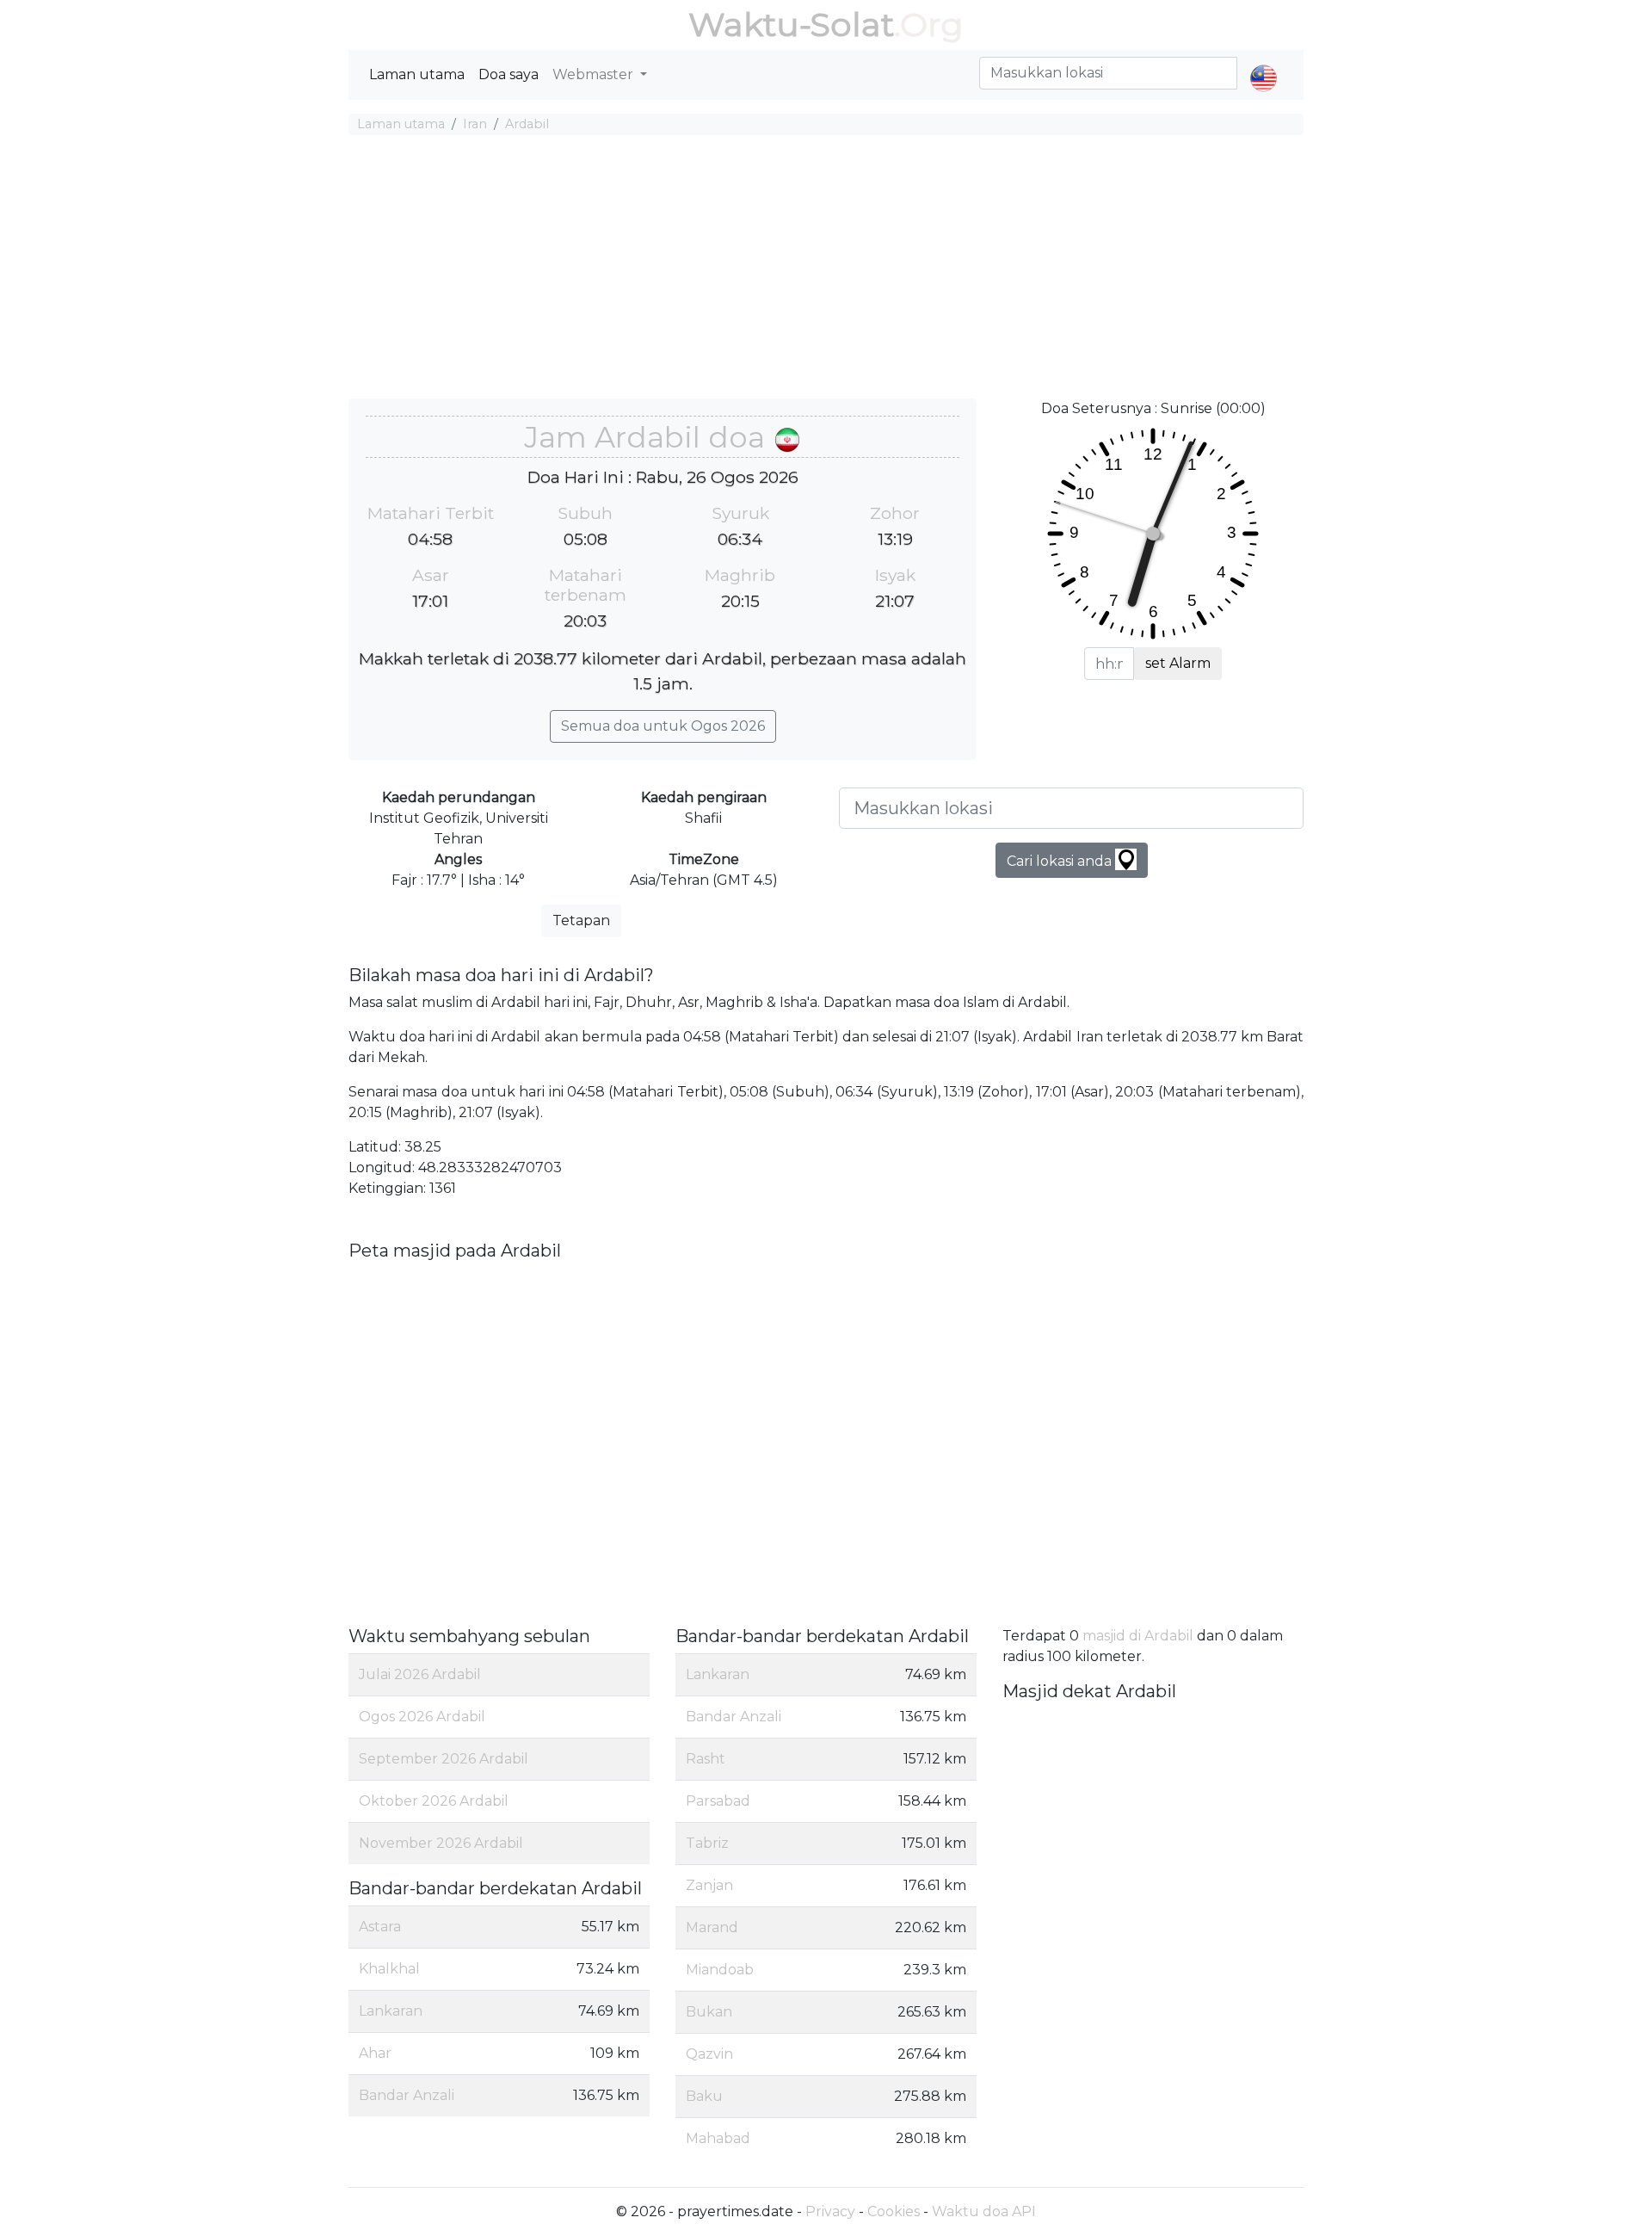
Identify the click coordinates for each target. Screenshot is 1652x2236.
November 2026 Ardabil (441, 1843)
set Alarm (1178, 663)
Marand (712, 1927)
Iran (475, 124)
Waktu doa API (984, 2211)
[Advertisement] (826, 269)
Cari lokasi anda (1061, 861)
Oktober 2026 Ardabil (434, 1801)
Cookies (894, 2211)
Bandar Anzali (407, 2095)
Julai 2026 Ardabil (420, 1674)
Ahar (375, 2053)
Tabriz (707, 1843)
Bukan (709, 2012)
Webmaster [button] (595, 74)
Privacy (830, 2211)
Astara (380, 1927)
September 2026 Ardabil (444, 1759)
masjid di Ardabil (1138, 1636)
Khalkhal (389, 1969)
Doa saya (509, 74)
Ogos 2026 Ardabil (422, 1717)
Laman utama (417, 74)
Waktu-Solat (791, 25)
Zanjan (709, 1885)
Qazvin (709, 2054)
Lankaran (391, 2011)
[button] (1264, 64)
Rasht (706, 1759)
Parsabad (718, 1801)
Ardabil (527, 124)
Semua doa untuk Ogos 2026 (663, 726)
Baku (704, 2096)
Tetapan (581, 920)
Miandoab (720, 1970)
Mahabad (718, 2138)
